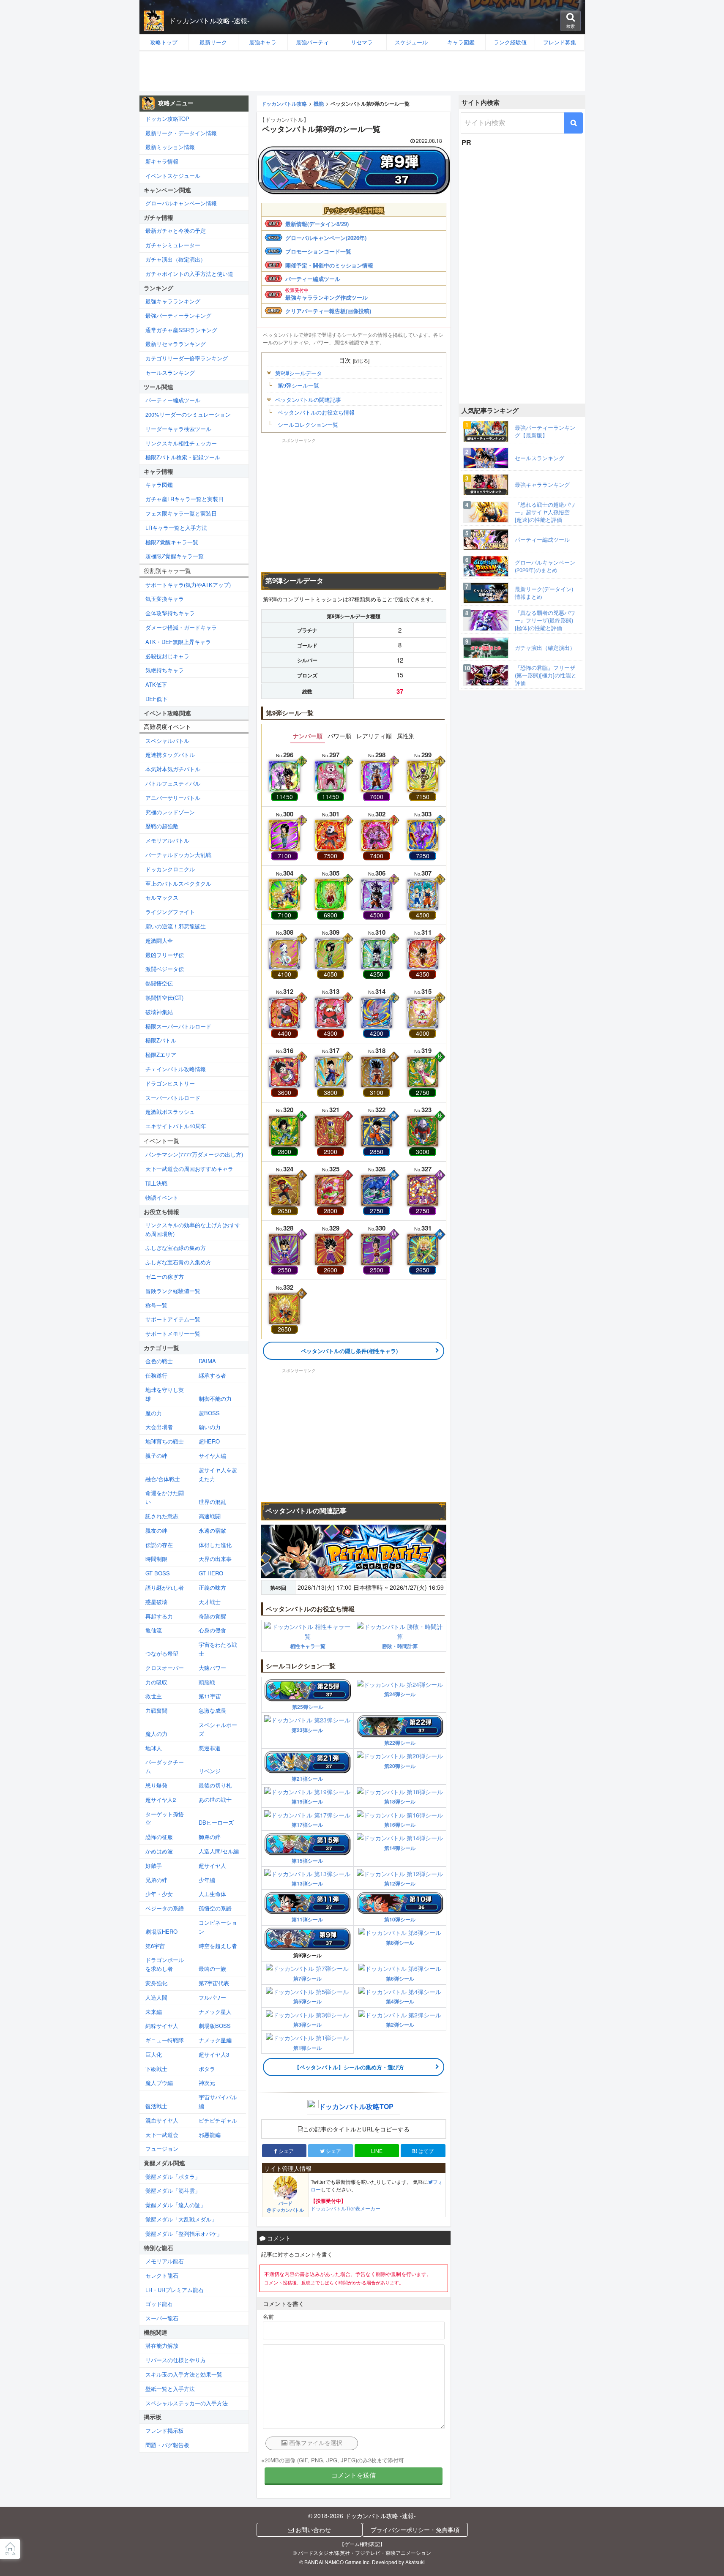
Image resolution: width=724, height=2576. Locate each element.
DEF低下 (156, 699)
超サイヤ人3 (214, 2054)
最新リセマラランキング (176, 344)
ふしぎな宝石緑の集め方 (176, 1248)
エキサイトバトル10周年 (176, 1126)
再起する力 (159, 1616)
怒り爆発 (156, 1785)
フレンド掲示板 (165, 2430)
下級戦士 (156, 2069)
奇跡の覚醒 (212, 1616)
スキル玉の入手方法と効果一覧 (184, 2374)
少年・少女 (159, 1894)
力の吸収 (156, 1682)
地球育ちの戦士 (165, 1441)
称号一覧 (156, 1305)
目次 (345, 360)
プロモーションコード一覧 (318, 251)
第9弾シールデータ (299, 373)
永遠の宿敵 (212, 1530)
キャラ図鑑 (159, 484)
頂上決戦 (156, 1183)
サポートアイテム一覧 (173, 1319)
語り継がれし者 (165, 1587)
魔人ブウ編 (159, 2083)
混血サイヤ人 (162, 2120)
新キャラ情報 (162, 161)
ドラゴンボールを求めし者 (165, 1964)
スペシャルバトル (167, 741)
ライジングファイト (170, 912)
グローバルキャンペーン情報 (181, 203)
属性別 (406, 736)
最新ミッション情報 (170, 147)
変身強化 (156, 1983)
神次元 (207, 2083)
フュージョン (162, 2149)
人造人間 (156, 1997)
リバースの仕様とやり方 (176, 2360)
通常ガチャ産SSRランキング (181, 330)
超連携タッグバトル (170, 755)
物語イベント (162, 1197)
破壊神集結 (159, 1012)
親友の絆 (156, 1530)
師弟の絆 (210, 1837)
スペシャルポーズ (218, 1729)
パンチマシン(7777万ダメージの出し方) (194, 1154)
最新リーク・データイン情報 (181, 133)
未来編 (154, 2012)
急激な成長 (212, 1710)
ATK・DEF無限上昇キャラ (178, 642)
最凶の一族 (212, 1969)
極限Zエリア (161, 1055)
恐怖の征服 (159, 1837)
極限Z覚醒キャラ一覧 (172, 542)
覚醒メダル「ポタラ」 (173, 2176)
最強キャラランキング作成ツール (326, 297)
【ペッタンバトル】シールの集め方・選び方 (349, 2067)
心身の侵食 (212, 1630)
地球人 (154, 1748)
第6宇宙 (155, 1946)
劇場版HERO (161, 1931)
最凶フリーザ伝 (165, 955)
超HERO (209, 1441)
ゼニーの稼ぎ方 (165, 1276)
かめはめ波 (159, 1851)
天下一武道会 (162, 2135)
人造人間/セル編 (219, 1851)
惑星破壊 (156, 1602)
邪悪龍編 (210, 2135)
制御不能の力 (215, 1399)
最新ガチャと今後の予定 (176, 231)
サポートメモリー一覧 (173, 1333)
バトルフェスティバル (173, 783)
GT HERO (211, 1573)
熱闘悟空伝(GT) (164, 997)
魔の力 (154, 1413)
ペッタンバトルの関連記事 (308, 400)
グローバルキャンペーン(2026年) (326, 238)
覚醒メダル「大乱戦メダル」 (181, 2219)
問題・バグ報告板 (167, 2445)
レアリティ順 (374, 736)
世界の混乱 (212, 1502)
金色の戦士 (159, 1361)
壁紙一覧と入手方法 (170, 2389)
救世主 (154, 1696)
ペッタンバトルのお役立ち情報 (316, 412)
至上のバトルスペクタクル (178, 883)
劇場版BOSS (215, 2026)
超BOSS (209, 1413)
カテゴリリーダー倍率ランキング (187, 358)
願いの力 (210, 1427)
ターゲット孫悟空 (165, 1818)
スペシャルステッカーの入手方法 (187, 2403)
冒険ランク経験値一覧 (173, 1291)
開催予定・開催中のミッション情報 (329, 265)
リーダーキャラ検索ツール (178, 429)
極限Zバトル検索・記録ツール (183, 457)
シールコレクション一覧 (308, 424)
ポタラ (207, 2069)
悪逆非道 (210, 1748)
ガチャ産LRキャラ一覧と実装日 (184, 499)
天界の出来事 (215, 1559)
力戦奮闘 (156, 1710)
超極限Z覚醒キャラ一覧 (175, 556)
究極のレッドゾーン (170, 812)
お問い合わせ (312, 2530)
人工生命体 (212, 1894)
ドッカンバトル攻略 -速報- (209, 20)
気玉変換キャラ (165, 599)
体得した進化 (215, 1545)
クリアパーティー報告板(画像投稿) (328, 311)
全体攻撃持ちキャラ (170, 613)
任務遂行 (156, 1375)
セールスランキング (170, 372)
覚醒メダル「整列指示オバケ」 (184, 2234)
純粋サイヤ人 (162, 2026)
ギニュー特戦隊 (165, 2040)
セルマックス (162, 897)
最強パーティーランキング (178, 315)
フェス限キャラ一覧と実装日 (181, 513)
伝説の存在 (159, 1545)
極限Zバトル (161, 1040)
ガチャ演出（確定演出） (176, 259)
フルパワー (212, 1997)
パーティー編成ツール (313, 279)
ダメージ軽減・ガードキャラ (181, 627)
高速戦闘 (210, 1516)
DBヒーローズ (216, 1822)
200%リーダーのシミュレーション (188, 414)
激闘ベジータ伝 (165, 969)
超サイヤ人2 (161, 1800)
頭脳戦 (207, 1682)
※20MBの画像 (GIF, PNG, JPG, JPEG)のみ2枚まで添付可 (333, 2460)
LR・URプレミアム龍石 (175, 2290)
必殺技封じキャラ (167, 656)
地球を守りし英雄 (165, 1394)
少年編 (207, 1880)
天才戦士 (210, 1602)
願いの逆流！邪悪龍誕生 (176, 926)
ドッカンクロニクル (170, 869)
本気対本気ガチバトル (173, 769)
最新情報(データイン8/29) (317, 224)
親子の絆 (156, 1456)
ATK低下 (156, 684)
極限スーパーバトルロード (178, 1026)
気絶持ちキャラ (165, 670)
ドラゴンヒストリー (170, 1083)
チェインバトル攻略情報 (176, 1069)
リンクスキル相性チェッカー (181, 443)
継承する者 (212, 1375)
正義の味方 (212, 1587)
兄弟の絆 (156, 1880)
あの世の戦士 (215, 1800)
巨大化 (154, 2054)
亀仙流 (154, 1630)
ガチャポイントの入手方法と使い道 (189, 274)
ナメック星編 (215, 2040)
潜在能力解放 (162, 2345)
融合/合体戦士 (163, 1479)
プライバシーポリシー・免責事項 (415, 2530)
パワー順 (339, 736)
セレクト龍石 (162, 2275)
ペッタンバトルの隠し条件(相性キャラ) (349, 1351)
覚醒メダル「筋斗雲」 (173, 2190)
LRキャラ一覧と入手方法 (176, 528)
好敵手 (154, 1865)
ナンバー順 (308, 736)
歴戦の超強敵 (162, 826)
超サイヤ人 (212, 1865)
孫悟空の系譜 (215, 1908)
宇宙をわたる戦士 (218, 1649)
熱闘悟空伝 (159, 983)
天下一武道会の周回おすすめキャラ (189, 1169)
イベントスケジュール (173, 176)
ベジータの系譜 (165, 1908)
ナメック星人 (215, 2012)
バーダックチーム (165, 1766)
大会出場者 (159, 1427)
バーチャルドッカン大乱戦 (178, 855)
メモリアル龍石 (165, 2261)
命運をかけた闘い (165, 1497)
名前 (268, 2316)
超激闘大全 (159, 940)
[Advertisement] (362, 71)
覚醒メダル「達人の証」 (176, 2205)
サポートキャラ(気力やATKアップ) (188, 585)
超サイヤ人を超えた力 (218, 1474)
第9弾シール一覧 (298, 385)
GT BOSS (158, 1573)
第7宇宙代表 (214, 1983)
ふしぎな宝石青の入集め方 (178, 1262)
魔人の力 (156, 1734)
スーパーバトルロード (173, 1098)
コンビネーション (218, 1927)
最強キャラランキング (173, 301)
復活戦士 (156, 2106)
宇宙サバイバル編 (218, 2101)
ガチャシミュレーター (173, 245)
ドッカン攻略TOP (167, 119)
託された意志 (162, 1516)
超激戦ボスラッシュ (170, 1112)
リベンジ (210, 1771)
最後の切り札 (215, 1785)
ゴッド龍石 (159, 2304)
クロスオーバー (165, 1668)
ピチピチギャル (218, 2120)
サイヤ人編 (212, 1456)
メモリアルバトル (167, 840)
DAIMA (207, 1361)
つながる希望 (162, 1653)
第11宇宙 (210, 1696)
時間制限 (156, 1559)
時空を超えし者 (218, 1946)
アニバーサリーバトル (173, 798)
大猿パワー (212, 1668)
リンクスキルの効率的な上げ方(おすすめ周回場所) (193, 1229)
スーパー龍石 (162, 2318)
